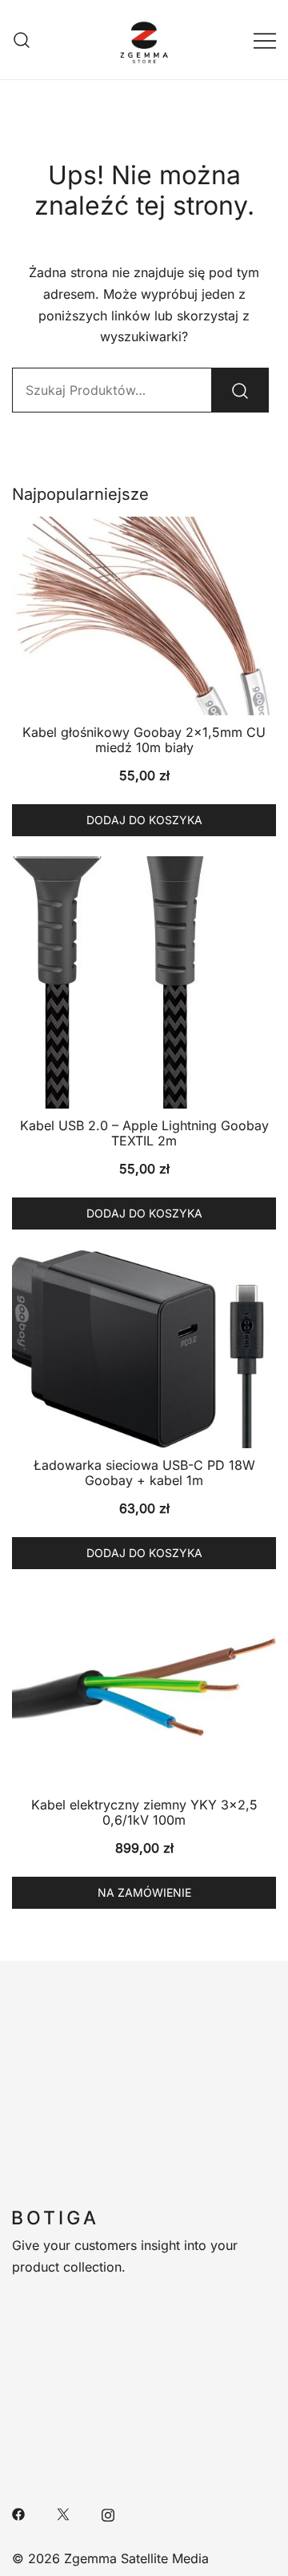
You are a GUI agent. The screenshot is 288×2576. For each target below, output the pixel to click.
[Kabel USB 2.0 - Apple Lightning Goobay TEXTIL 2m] (144, 982)
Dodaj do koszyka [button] (144, 820)
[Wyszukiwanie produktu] (22, 40)
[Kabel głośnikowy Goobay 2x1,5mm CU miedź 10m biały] (144, 616)
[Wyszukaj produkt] (240, 390)
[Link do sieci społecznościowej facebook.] (18, 2513)
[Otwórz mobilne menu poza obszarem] (265, 40)
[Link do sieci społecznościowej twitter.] (63, 2513)
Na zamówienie (144, 1892)
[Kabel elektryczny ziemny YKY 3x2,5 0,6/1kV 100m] (144, 1688)
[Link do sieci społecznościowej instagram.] (108, 2513)
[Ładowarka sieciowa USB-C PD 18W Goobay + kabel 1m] (144, 1349)
